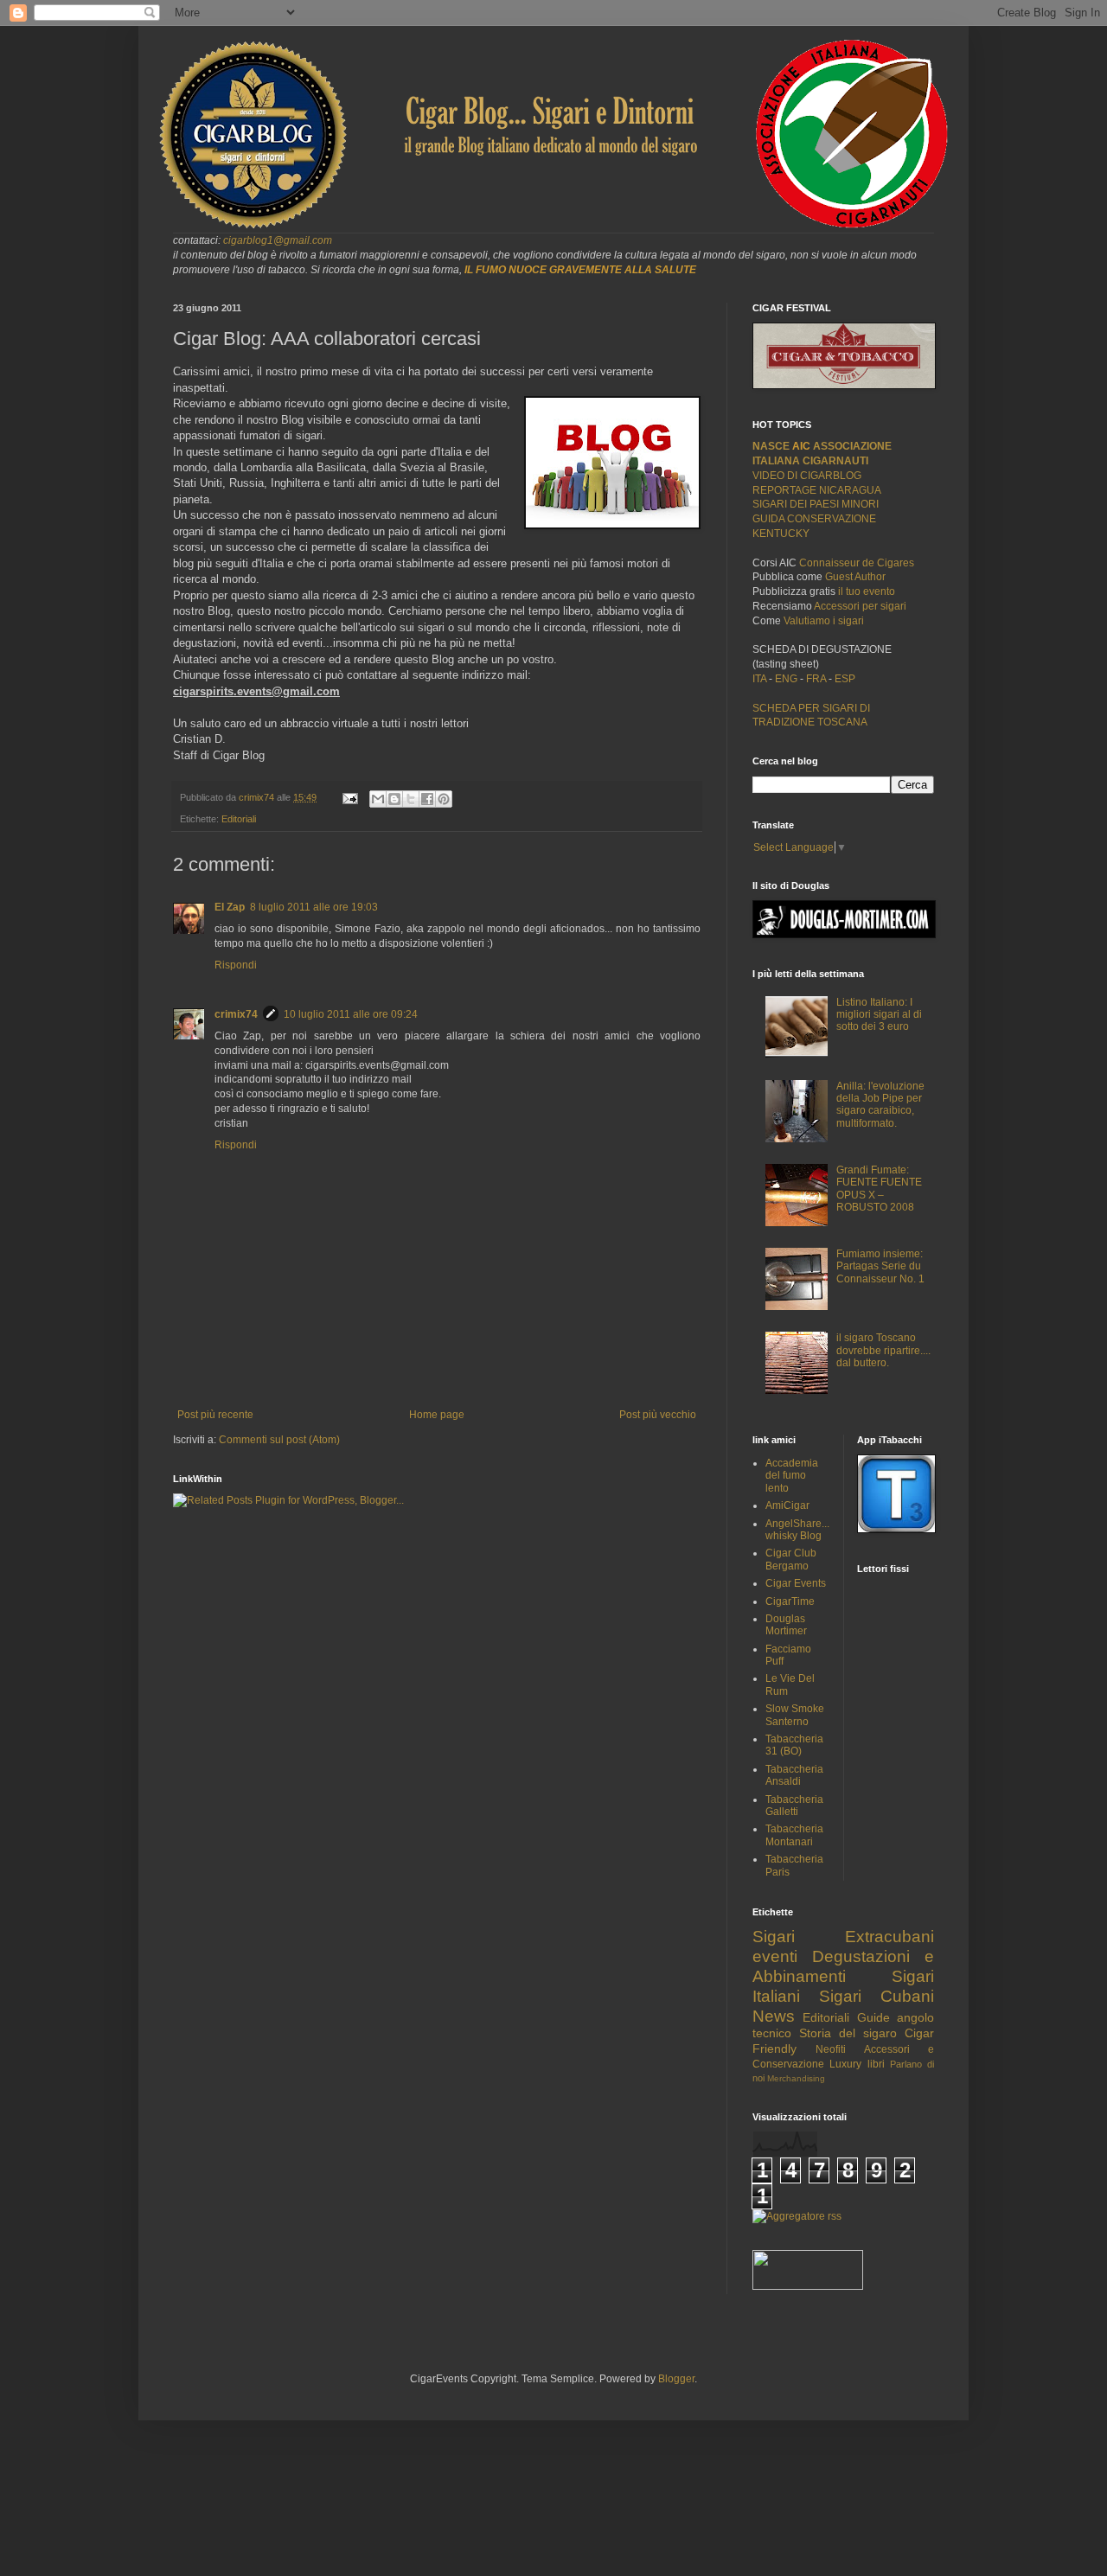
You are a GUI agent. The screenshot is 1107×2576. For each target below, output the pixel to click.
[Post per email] (349, 797)
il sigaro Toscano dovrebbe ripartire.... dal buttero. (883, 1350)
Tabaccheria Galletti (794, 1806)
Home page (437, 1415)
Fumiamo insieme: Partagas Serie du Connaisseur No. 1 (880, 1266)
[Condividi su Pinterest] (444, 799)
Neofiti (831, 2049)
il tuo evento (867, 591)
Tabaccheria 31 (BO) (794, 1745)
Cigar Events (796, 1583)
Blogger (676, 2379)
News (774, 2016)
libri (876, 2064)
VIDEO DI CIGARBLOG (807, 476)
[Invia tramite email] (378, 799)
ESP (844, 679)
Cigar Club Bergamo (791, 1559)
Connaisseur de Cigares (857, 563)
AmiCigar (787, 1505)
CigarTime (790, 1601)
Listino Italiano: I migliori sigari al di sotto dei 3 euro (879, 1015)
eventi (775, 1956)
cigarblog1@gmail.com (278, 240)
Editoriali (239, 819)
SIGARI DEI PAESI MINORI (816, 504)
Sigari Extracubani (843, 1937)
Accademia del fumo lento (792, 1476)
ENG (786, 679)
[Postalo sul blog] (394, 799)
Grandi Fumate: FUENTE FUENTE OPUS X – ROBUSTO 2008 (879, 1189)
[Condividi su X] (411, 799)
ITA (759, 679)
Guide (873, 2017)
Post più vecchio (658, 1415)
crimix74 (236, 1014)
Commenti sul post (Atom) (279, 1440)
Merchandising (796, 2078)
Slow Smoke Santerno (795, 1715)
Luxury (845, 2064)
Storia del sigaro (848, 2033)
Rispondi (236, 965)
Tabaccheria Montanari (794, 1835)
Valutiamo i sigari (824, 621)
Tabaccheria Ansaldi (794, 1775)
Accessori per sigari (860, 606)
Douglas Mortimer (786, 1625)
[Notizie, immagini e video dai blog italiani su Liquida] (808, 2286)
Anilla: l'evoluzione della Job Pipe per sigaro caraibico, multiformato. (880, 1105)
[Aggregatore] (797, 2216)
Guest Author (855, 577)
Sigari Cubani (877, 1996)
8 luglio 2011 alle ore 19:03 (314, 907)
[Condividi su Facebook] (427, 799)
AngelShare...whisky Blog (797, 1530)
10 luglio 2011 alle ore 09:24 (351, 1014)
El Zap (230, 907)
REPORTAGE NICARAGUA (817, 490)
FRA (817, 679)
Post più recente (215, 1415)
